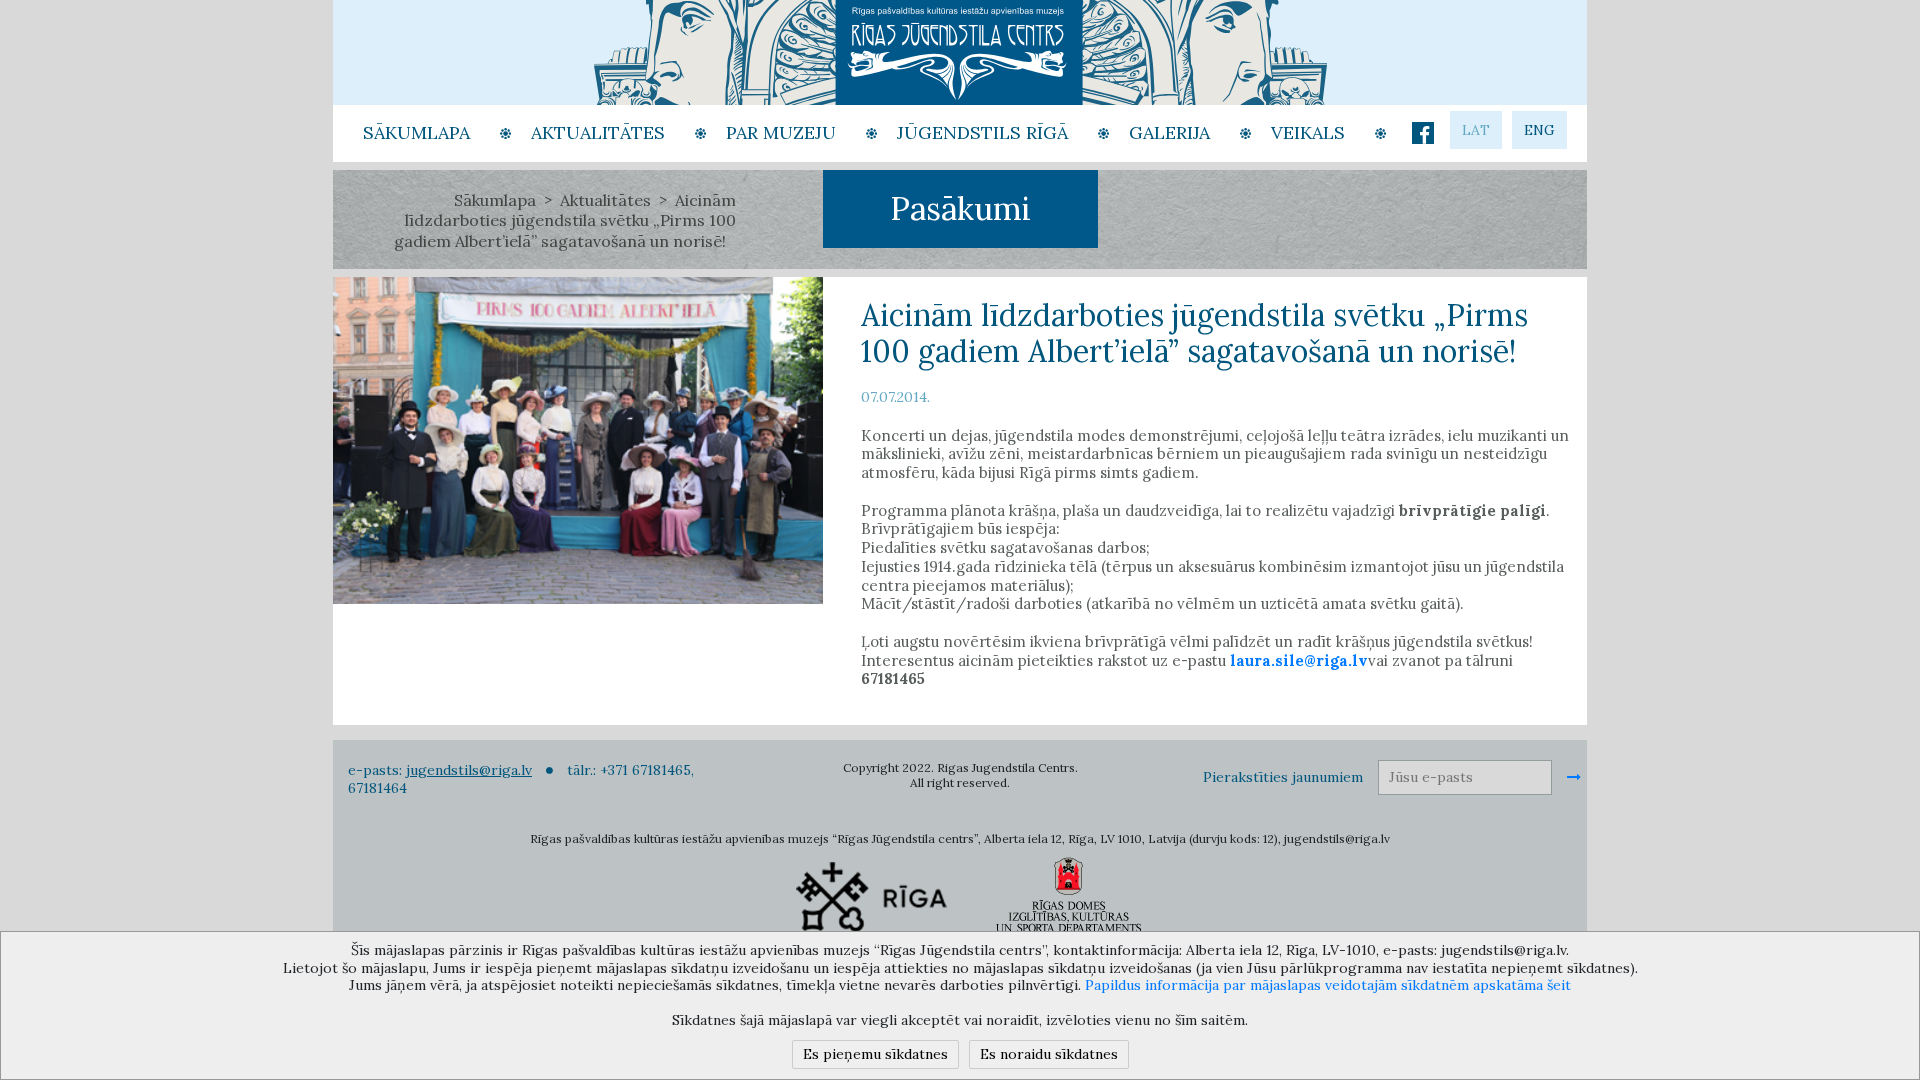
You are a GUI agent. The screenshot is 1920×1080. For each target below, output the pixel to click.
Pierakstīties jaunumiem (1283, 777)
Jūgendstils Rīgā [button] (982, 132)
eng (1539, 130)
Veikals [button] (1308, 132)
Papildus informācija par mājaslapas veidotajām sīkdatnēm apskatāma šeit (1328, 985)
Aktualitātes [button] (598, 132)
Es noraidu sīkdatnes (1049, 1054)
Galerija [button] (1169, 132)
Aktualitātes (605, 200)
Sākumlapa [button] (416, 132)
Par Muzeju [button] (781, 132)
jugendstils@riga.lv (469, 770)
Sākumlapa (495, 200)
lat (1476, 130)
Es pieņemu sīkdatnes (875, 1054)
